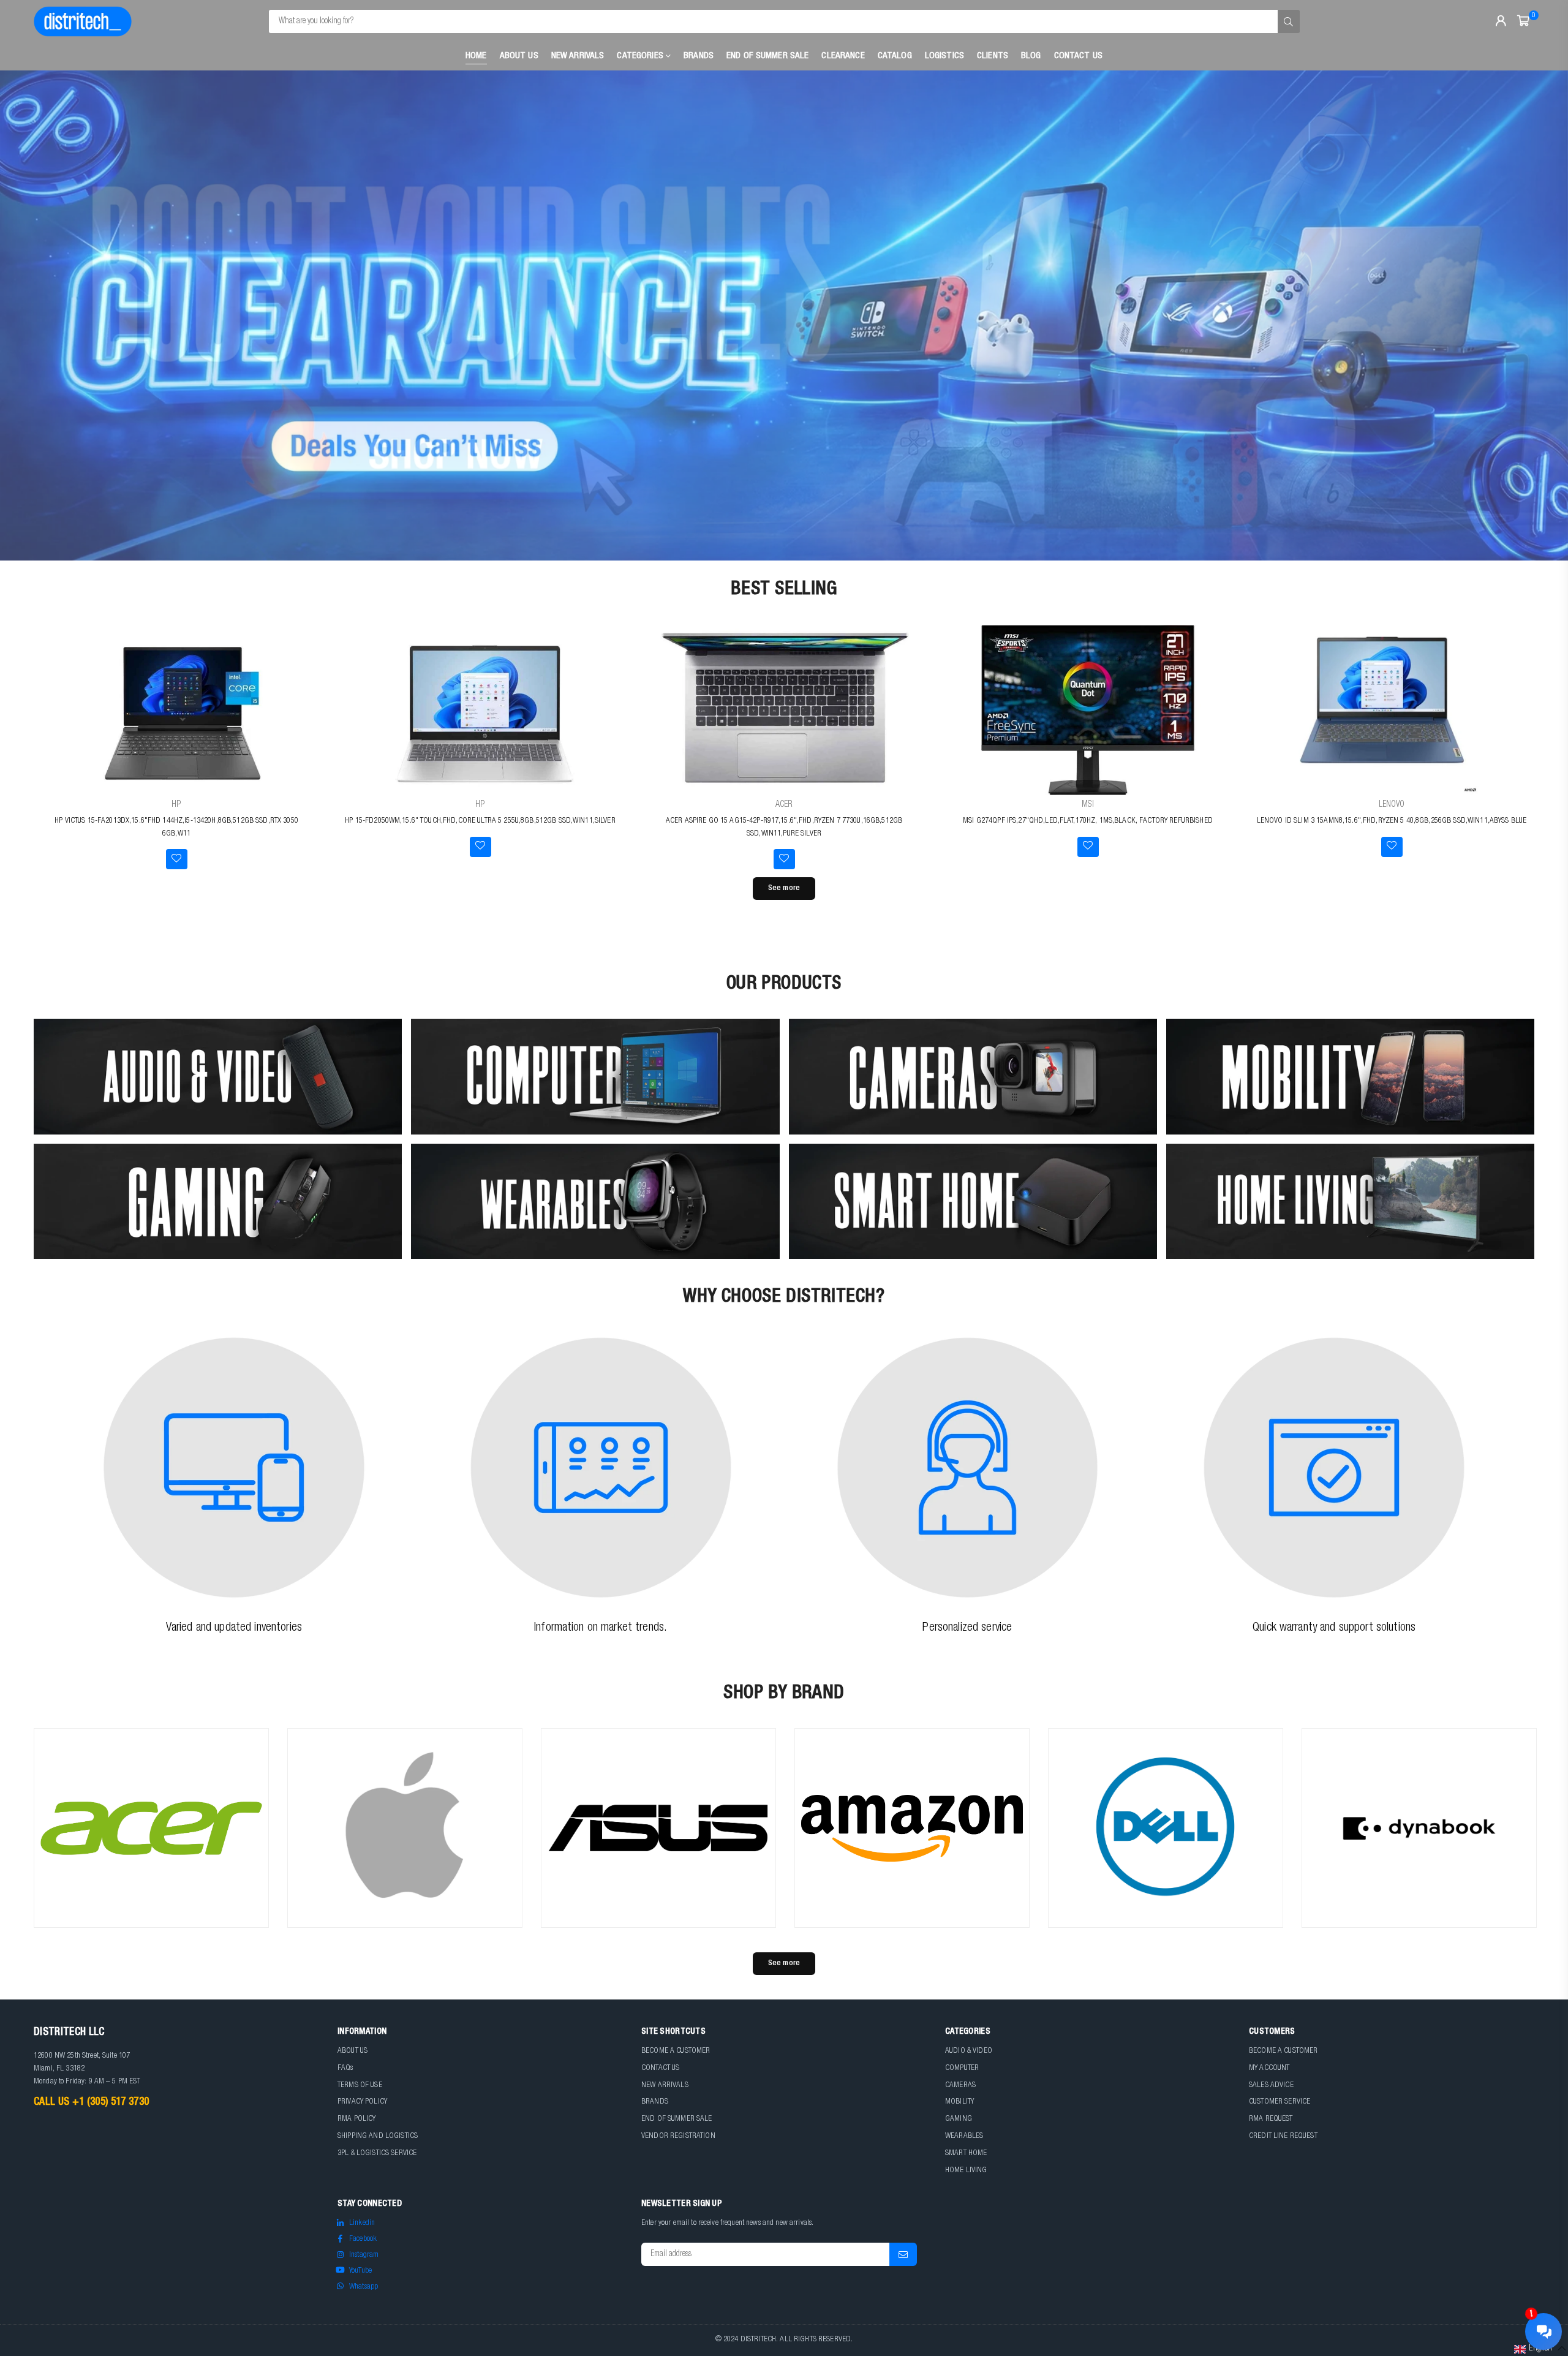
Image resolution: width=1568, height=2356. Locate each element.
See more (784, 889)
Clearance (843, 56)
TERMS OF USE (360, 2086)
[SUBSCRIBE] (903, 2254)
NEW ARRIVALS (665, 2086)
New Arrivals (578, 56)
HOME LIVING (966, 2171)
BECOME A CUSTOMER (676, 2051)
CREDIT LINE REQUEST (1283, 2136)
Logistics (944, 56)
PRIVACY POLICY (362, 2102)
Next (1537, 315)
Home (476, 56)
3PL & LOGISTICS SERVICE (377, 2154)
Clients (993, 56)
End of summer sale (768, 56)
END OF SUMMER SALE (677, 2119)
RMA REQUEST (1271, 2119)
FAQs (345, 2068)
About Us (519, 56)
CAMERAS (960, 2086)
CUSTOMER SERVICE (1280, 2102)
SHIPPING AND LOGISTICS (378, 2136)
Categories (641, 56)
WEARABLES (964, 2136)
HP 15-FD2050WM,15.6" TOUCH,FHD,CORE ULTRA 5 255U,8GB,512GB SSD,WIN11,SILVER (480, 821)
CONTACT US (660, 2068)
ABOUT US (352, 2051)
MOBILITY (959, 2102)
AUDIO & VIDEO (969, 2051)
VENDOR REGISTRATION (678, 2136)
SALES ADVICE (1271, 2086)
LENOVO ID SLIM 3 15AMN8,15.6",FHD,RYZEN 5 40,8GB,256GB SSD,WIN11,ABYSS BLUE (1392, 821)
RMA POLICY (356, 2119)
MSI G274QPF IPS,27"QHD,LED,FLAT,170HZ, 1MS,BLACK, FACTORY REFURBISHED (1088, 821)
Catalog (895, 56)
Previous (31, 315)
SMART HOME (966, 2154)
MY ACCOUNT (1269, 2068)
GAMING (959, 2119)
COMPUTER (962, 2068)
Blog (1031, 56)
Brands (699, 56)
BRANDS (655, 2102)
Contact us (1078, 56)
